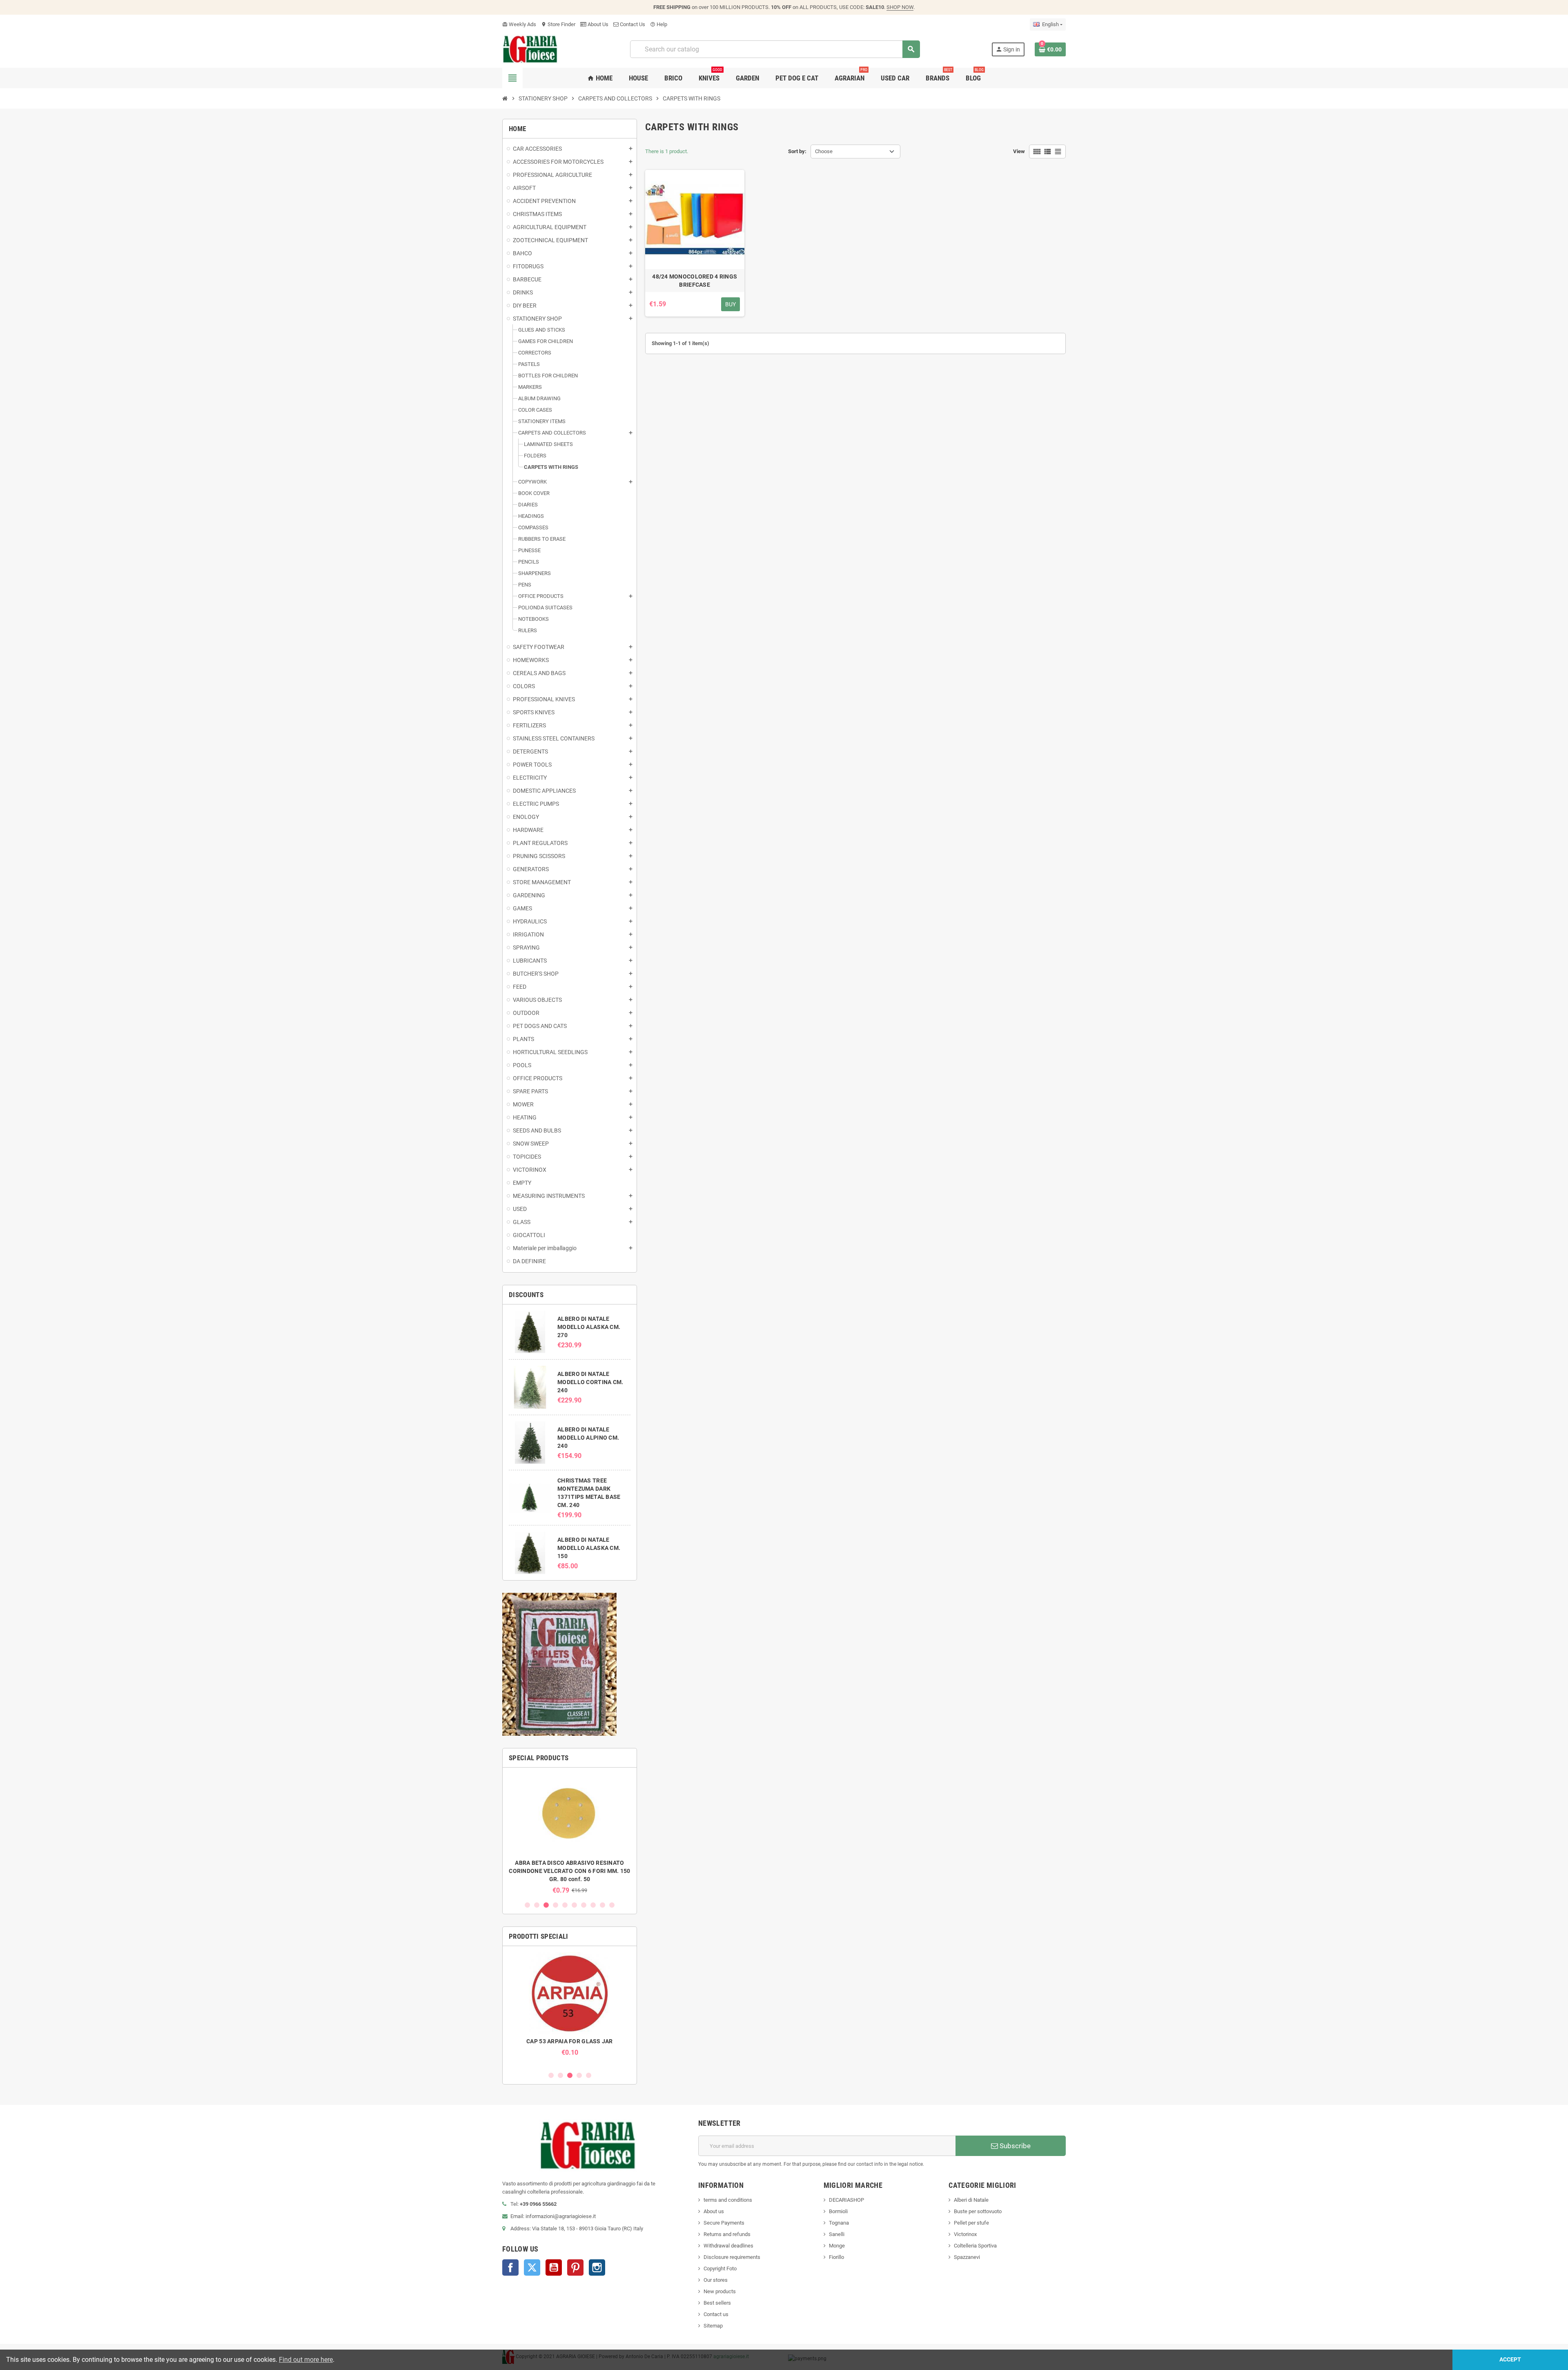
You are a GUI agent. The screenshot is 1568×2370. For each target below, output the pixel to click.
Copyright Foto (720, 2269)
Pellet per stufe (971, 2223)
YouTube (554, 2267)
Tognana (839, 2223)
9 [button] (602, 1905)
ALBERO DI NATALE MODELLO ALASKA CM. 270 (589, 1327)
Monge (837, 2246)
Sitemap (713, 2326)
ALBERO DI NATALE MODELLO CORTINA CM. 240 (590, 1382)
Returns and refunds (727, 2234)
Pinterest (575, 2267)
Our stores (716, 2280)
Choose (824, 151)
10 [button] (612, 1905)
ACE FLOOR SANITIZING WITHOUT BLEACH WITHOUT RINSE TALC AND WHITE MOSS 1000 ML (570, 1871)
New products (720, 2291)
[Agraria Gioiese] (530, 49)
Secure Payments (724, 2223)
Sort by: (797, 151)
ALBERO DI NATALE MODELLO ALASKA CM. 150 (589, 1548)
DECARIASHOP (846, 2200)
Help (659, 24)
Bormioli (838, 2211)
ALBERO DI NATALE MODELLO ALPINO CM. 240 (588, 1438)
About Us (597, 24)
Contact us (716, 2314)
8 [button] (593, 1905)
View (1019, 151)
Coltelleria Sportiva (975, 2246)
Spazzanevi (967, 2257)
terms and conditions (728, 2200)
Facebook (510, 2267)
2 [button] (537, 1905)
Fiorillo (836, 2257)
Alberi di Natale (971, 2200)
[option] (570, 1834)
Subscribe (1014, 2146)
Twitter (532, 2267)
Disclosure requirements (732, 2257)
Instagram (597, 2267)
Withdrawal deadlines (728, 2246)
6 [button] (574, 1905)
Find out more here (306, 2360)
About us (714, 2211)
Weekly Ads (519, 24)
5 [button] (565, 1905)
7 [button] (584, 1905)
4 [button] (556, 1905)
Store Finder (558, 24)
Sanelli (837, 2234)
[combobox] (775, 49)
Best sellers (717, 2303)
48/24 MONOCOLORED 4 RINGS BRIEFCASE (695, 281)
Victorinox (965, 2234)
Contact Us (632, 24)
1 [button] (527, 1905)
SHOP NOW (900, 7)
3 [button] (546, 1905)
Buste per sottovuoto (978, 2211)
